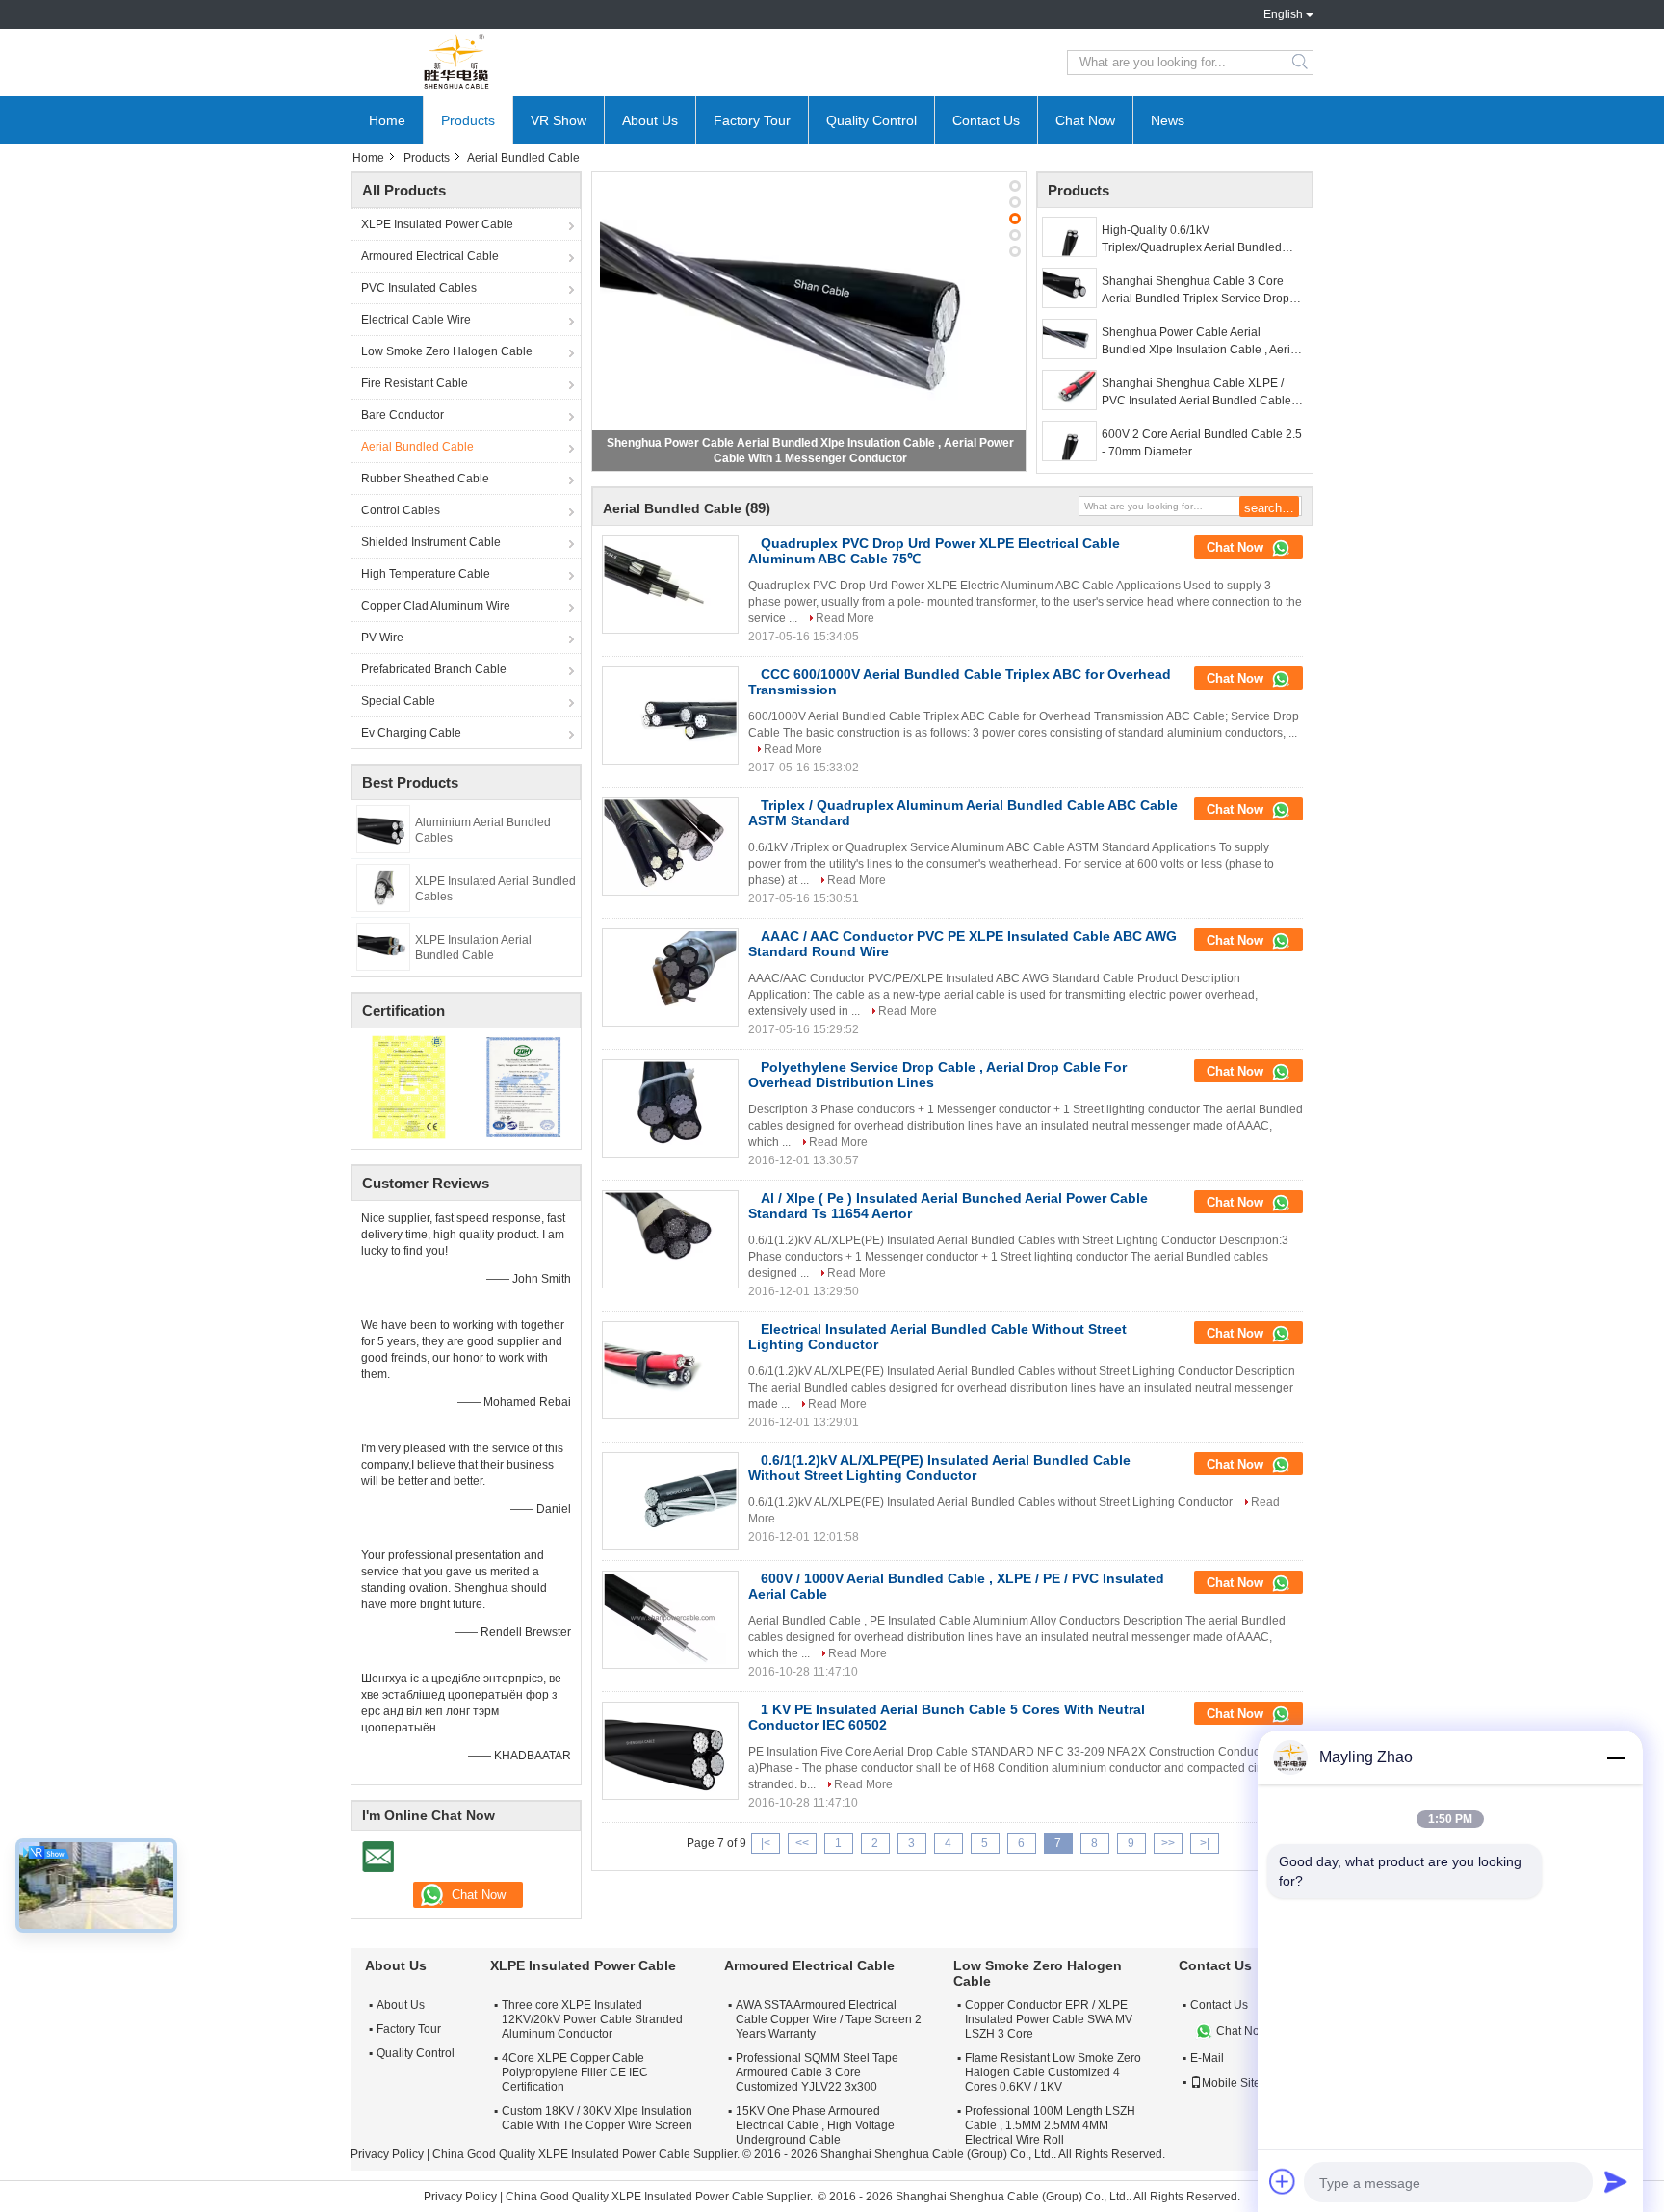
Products (468, 120)
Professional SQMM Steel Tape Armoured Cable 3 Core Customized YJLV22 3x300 (817, 2072)
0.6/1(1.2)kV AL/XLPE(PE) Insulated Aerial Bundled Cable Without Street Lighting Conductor (939, 1468)
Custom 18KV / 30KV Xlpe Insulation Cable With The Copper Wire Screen (597, 2118)
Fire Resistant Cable (415, 383)
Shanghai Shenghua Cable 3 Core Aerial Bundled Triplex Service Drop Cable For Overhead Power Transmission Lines (1196, 291)
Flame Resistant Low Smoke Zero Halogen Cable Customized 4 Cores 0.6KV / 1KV (1053, 2072)
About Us (650, 120)
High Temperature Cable (426, 574)
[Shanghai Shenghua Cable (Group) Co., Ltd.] (456, 63)
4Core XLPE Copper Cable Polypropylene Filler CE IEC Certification (575, 2072)
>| (1205, 1843)
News (1168, 120)
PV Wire (382, 638)
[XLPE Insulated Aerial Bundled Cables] (383, 887)
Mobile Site (1231, 2083)
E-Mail (1207, 2058)
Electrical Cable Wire (416, 320)
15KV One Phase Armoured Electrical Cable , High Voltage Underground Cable (815, 2125)
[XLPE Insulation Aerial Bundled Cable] (383, 946)
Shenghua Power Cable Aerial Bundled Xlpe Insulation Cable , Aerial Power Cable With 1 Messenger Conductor (1201, 342)
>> (1168, 1843)
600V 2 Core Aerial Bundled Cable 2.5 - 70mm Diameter (1202, 443)
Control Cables (401, 510)
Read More (845, 618)
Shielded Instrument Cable (431, 542)
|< (766, 1843)
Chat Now (1085, 120)
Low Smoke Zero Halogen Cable (447, 351)
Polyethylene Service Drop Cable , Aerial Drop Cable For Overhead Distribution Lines (937, 1075)
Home (387, 120)
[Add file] (1283, 2181)
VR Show (559, 120)
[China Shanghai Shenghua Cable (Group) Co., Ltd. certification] (409, 1086)
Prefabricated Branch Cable (434, 669)
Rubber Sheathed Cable (425, 479)
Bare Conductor (403, 415)
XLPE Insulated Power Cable (437, 224)
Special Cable (398, 701)
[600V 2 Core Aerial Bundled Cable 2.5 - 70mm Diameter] (1069, 441)
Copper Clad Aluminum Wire (436, 606)
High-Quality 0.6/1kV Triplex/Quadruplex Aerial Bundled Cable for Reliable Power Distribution (1199, 240)
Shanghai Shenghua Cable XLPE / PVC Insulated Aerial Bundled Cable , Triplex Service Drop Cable (1199, 393)
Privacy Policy (387, 2154)
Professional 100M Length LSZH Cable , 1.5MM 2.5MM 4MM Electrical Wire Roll (1050, 2125)
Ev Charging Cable (411, 733)
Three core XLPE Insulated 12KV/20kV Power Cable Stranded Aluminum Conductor (592, 2019)
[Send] (1616, 2181)
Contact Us (986, 120)
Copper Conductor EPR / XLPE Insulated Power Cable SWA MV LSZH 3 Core (1049, 2019)
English (1283, 14)
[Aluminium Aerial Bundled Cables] (383, 828)
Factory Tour (752, 120)
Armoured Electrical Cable (430, 256)
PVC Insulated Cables (419, 288)
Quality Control (871, 120)
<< (802, 1843)
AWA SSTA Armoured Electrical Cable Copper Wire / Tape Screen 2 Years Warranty (829, 2019)
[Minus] (1616, 1757)
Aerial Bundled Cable (417, 447)
